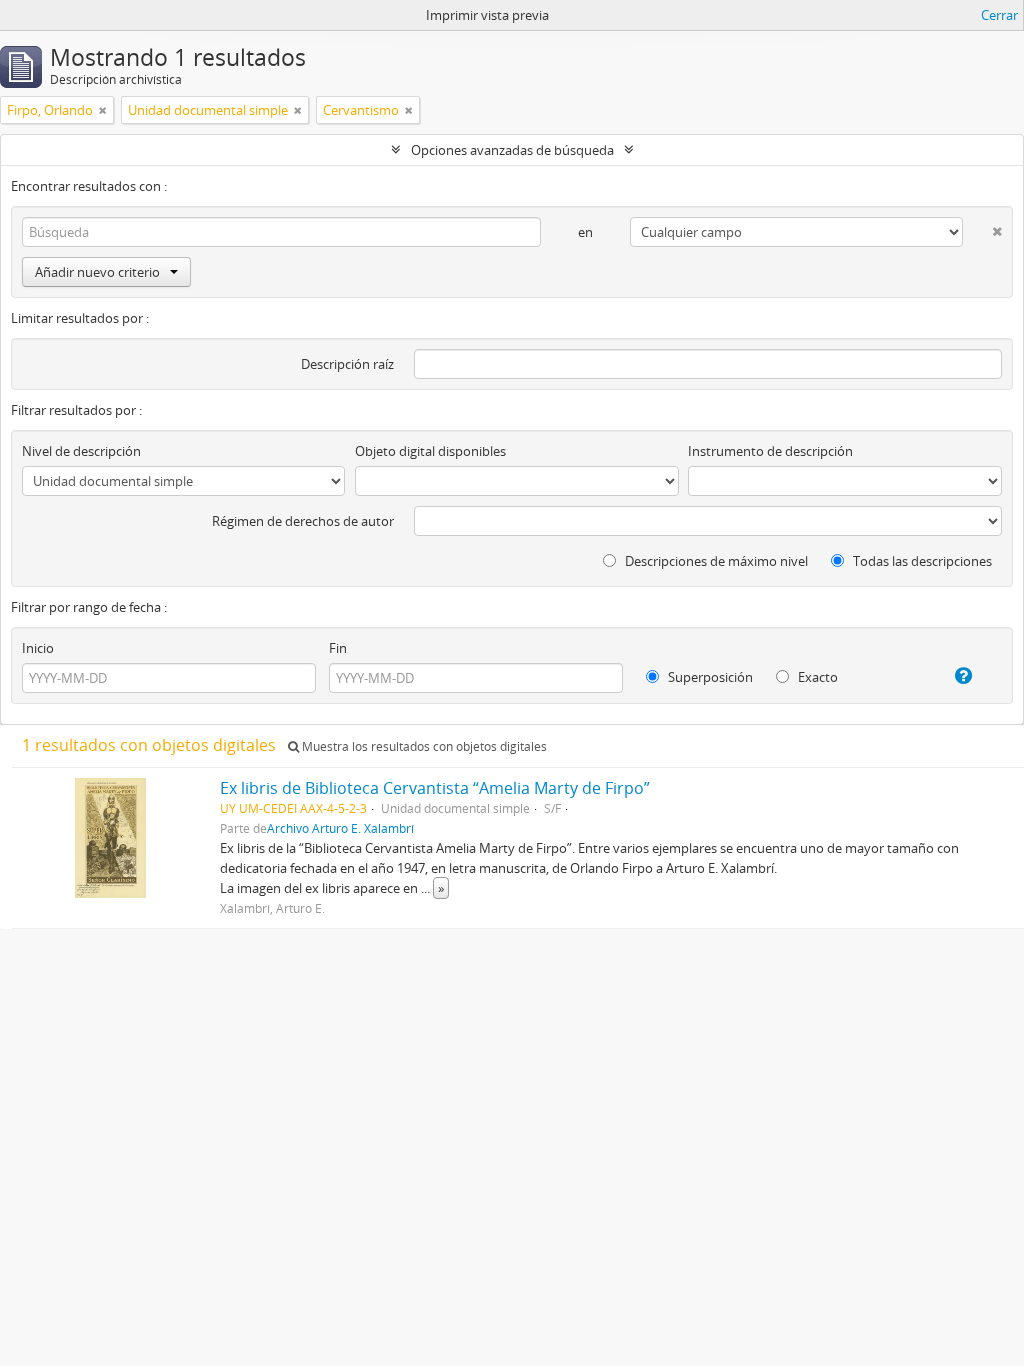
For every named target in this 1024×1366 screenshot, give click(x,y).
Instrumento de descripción (770, 451)
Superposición (709, 677)
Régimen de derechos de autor (303, 521)
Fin (338, 648)
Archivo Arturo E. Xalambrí (340, 828)
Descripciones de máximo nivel (715, 561)
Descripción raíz (347, 364)
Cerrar (999, 15)
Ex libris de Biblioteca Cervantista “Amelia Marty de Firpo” (435, 788)
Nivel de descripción (81, 451)
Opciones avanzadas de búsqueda (512, 150)
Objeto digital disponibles (430, 451)
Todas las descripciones (921, 561)
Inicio (38, 648)
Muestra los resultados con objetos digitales (423, 746)
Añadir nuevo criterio (97, 272)
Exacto (816, 677)
